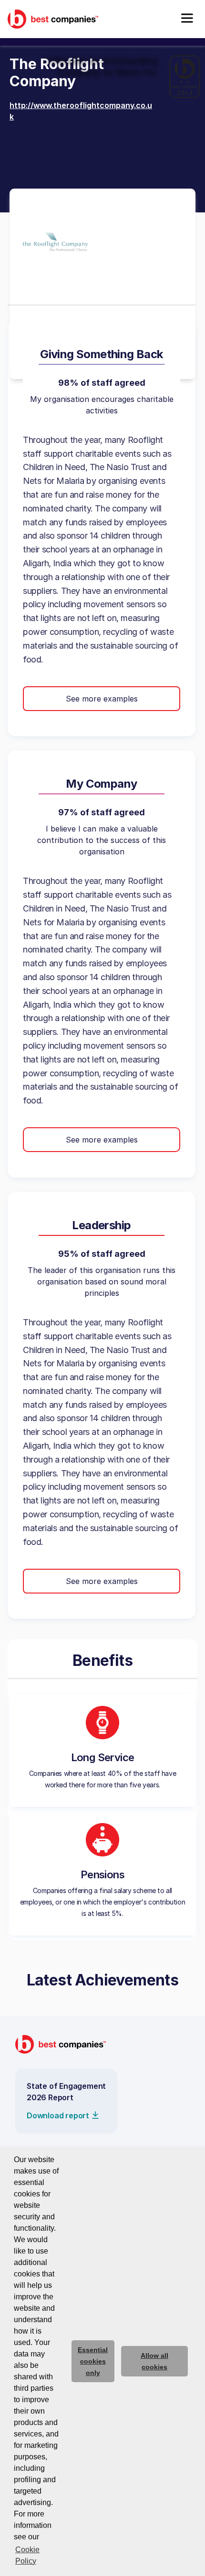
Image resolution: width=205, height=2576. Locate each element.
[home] (53, 19)
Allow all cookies (154, 2361)
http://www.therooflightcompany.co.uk (81, 111)
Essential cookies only (93, 2361)
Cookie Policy (27, 2555)
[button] (187, 19)
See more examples (102, 699)
